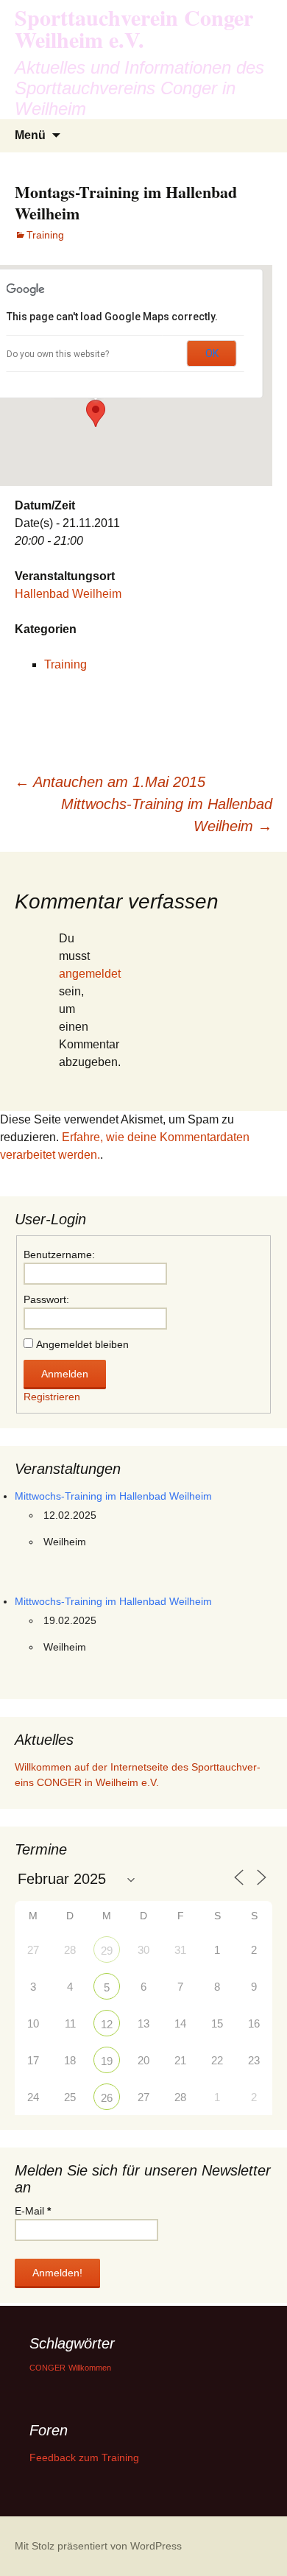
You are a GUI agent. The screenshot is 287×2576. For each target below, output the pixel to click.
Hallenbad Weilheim (68, 594)
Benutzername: (59, 1255)
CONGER (47, 2368)
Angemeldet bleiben (82, 1344)
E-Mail (33, 2211)
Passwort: (46, 1299)
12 (107, 2024)
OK (212, 353)
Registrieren (52, 1397)
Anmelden (65, 1374)
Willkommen (90, 2368)
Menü (30, 135)
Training (45, 235)
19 (107, 2061)
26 (107, 2098)
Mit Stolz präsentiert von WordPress (98, 2546)
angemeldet (90, 974)
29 (107, 1951)
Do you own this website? (58, 354)
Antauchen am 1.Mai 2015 (110, 782)
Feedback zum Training (84, 2457)
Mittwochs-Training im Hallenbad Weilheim (167, 815)
